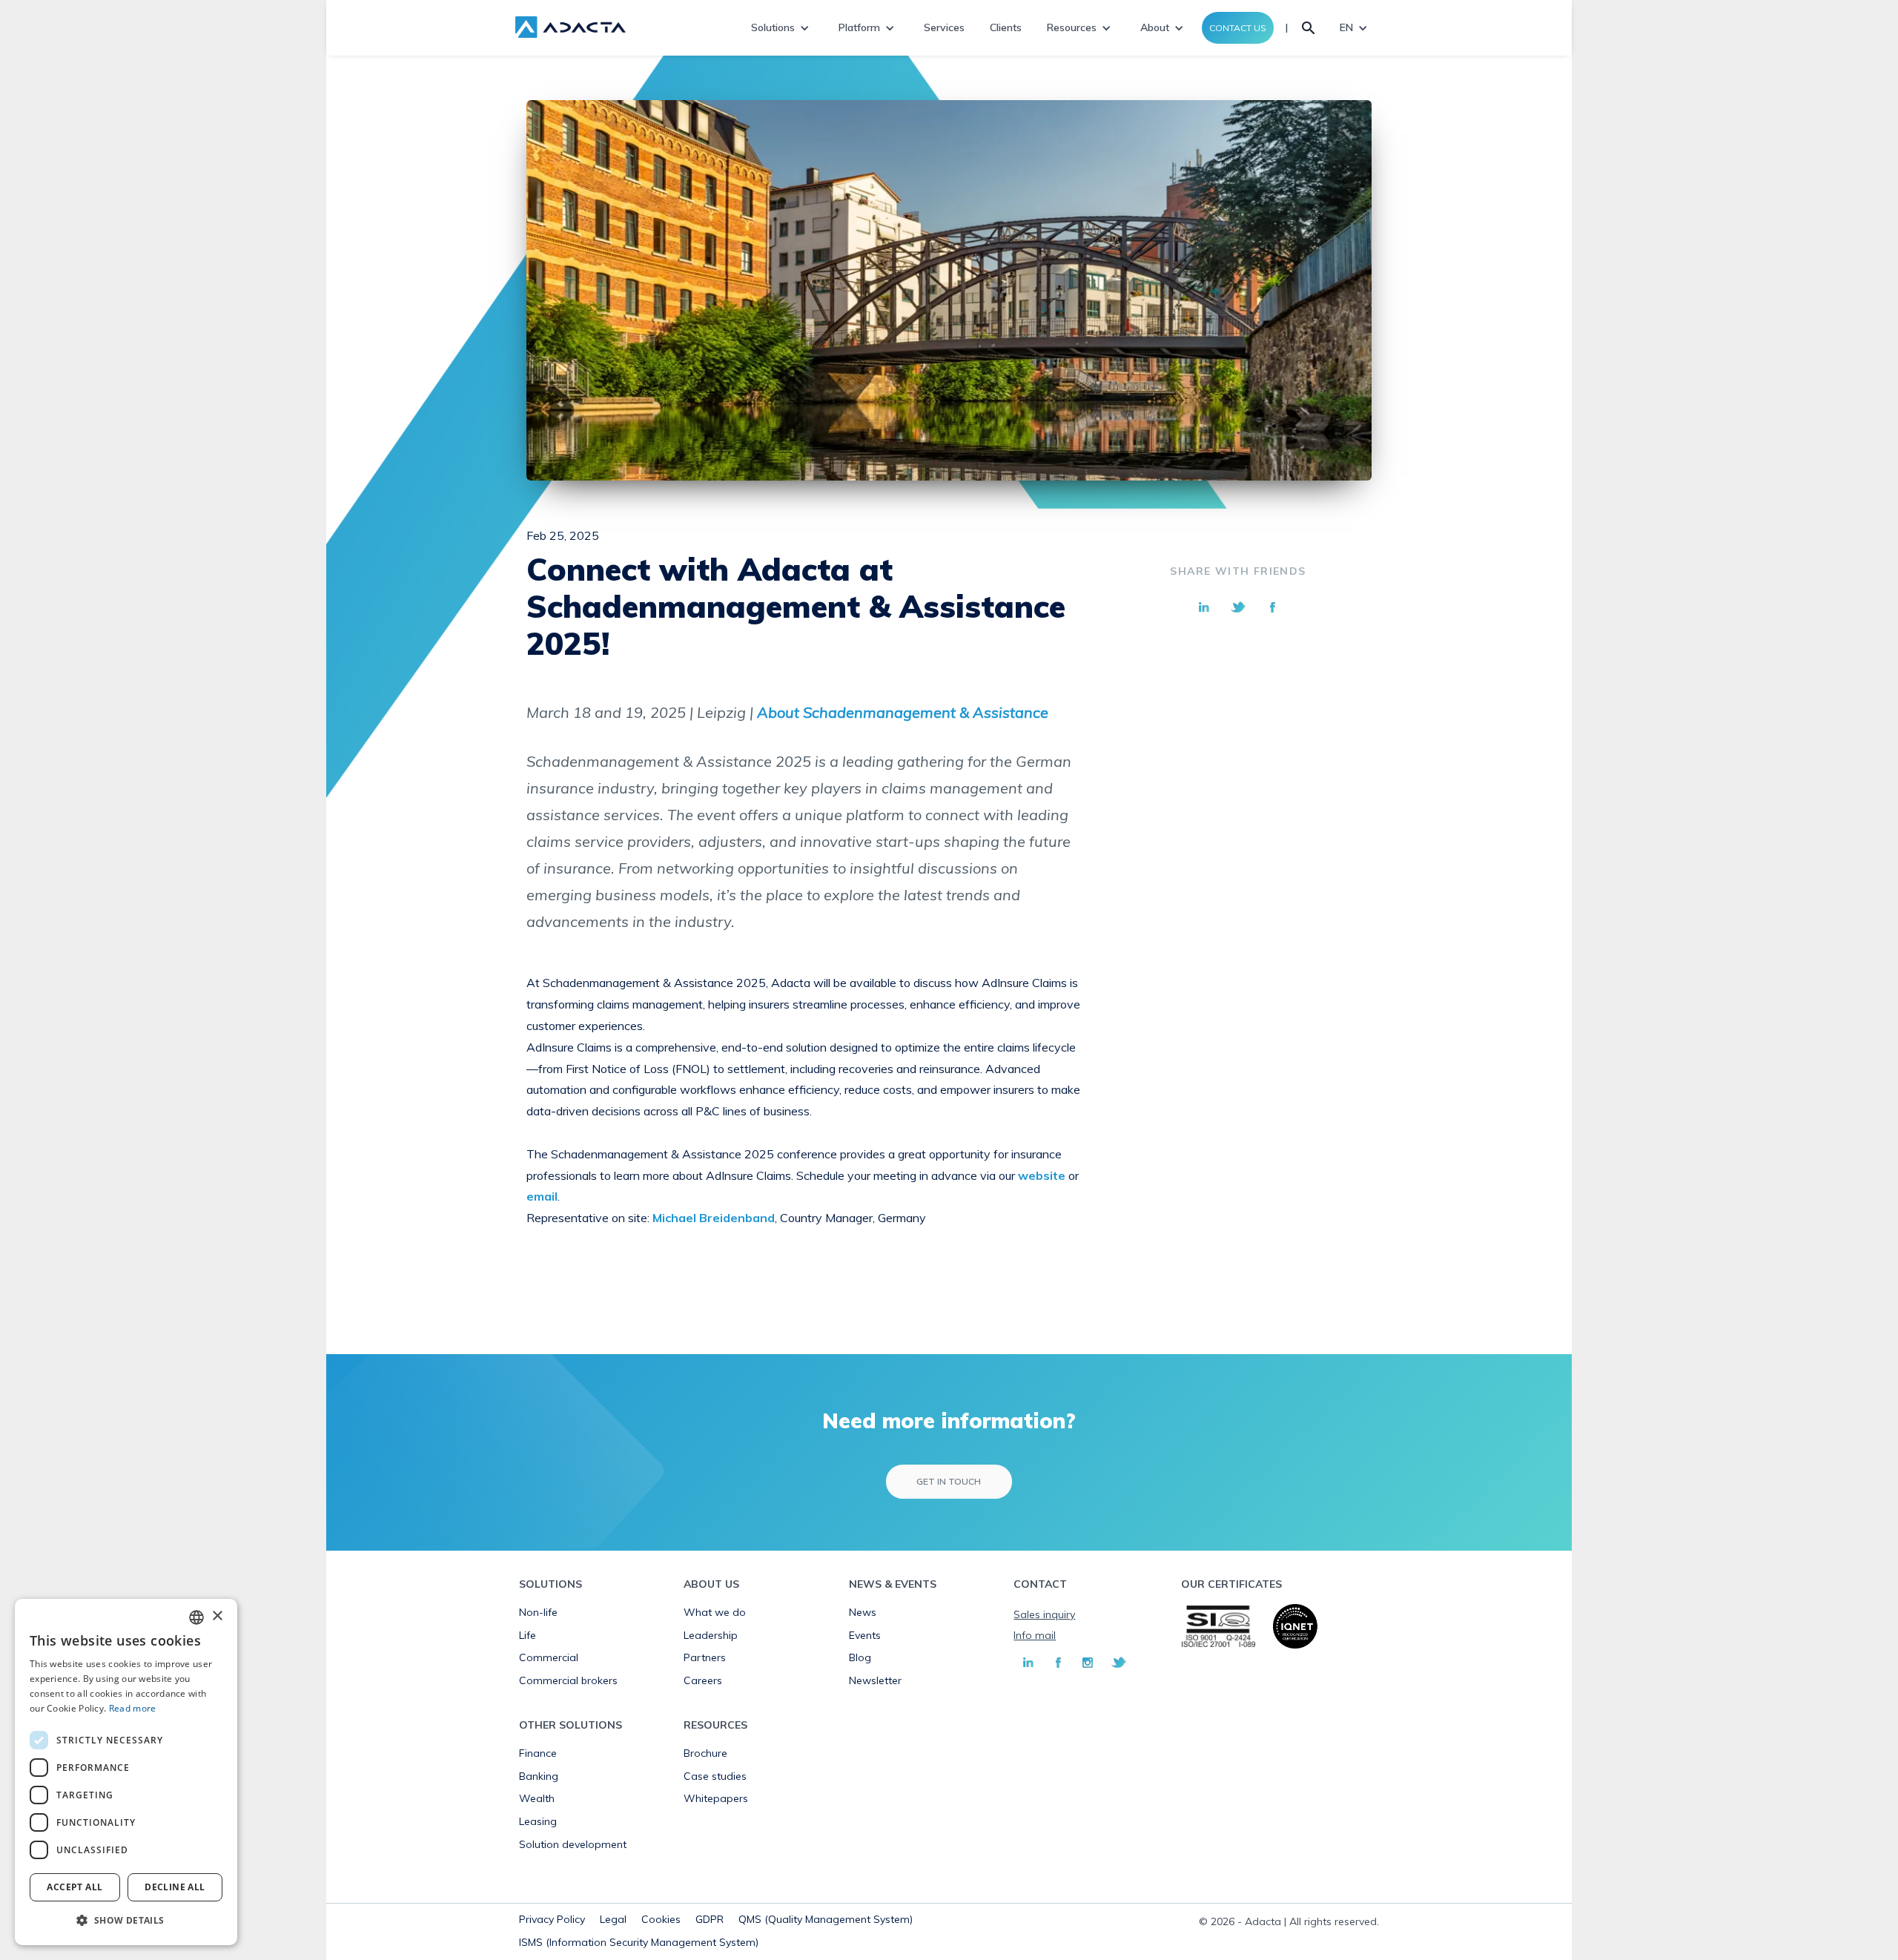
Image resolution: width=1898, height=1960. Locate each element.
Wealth (537, 1798)
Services (944, 27)
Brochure (705, 1753)
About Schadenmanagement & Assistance (903, 712)
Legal (613, 1919)
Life (528, 1635)
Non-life (538, 1612)
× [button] (217, 1616)
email (542, 1196)
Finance (538, 1753)
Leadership (711, 1635)
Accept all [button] (75, 1887)
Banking (539, 1776)
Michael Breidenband (714, 1218)
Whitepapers (716, 1798)
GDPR (710, 1919)
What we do (715, 1612)
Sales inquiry (1044, 1614)
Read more (133, 1708)
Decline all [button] (175, 1887)
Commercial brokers (568, 1680)
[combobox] (196, 1617)
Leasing (538, 1821)
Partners (705, 1657)
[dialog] (126, 1772)
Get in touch (949, 1481)
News (863, 1612)
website (1042, 1175)
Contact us (1238, 28)
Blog (860, 1657)
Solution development (573, 1844)
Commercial (549, 1657)
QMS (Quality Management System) (826, 1919)
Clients (1006, 27)
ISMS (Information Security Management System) (639, 1942)
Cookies (661, 1919)
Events (865, 1635)
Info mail (1035, 1635)
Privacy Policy (552, 1919)
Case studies (715, 1776)
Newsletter (875, 1680)
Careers (703, 1680)
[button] (126, 1921)
